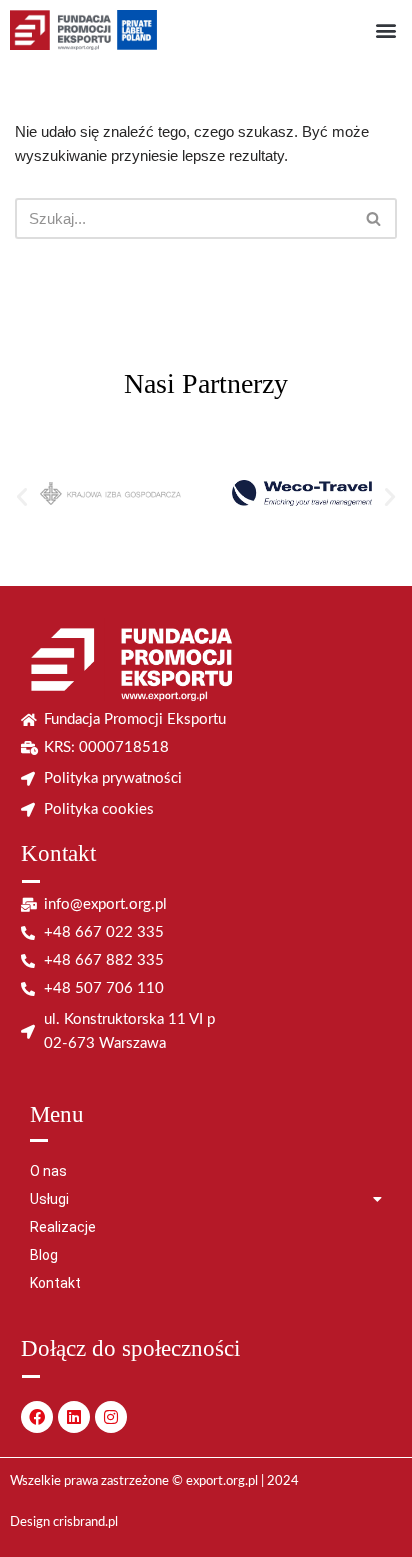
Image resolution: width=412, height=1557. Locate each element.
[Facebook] (37, 1417)
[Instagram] (111, 1417)
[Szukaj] (374, 218)
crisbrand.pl (85, 1522)
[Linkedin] (74, 1417)
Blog (44, 1255)
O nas (48, 1171)
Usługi (49, 1199)
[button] (385, 30)
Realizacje (63, 1227)
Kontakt (55, 1283)
